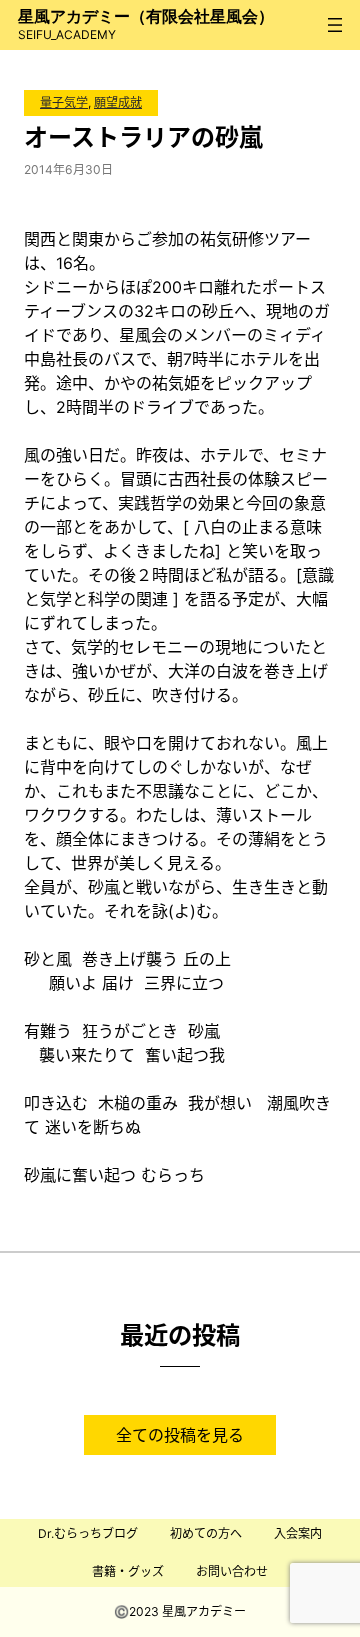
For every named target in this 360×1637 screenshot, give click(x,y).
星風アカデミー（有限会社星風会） (146, 16)
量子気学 (64, 102)
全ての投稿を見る (180, 1435)
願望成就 (118, 102)
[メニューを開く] (335, 25)
